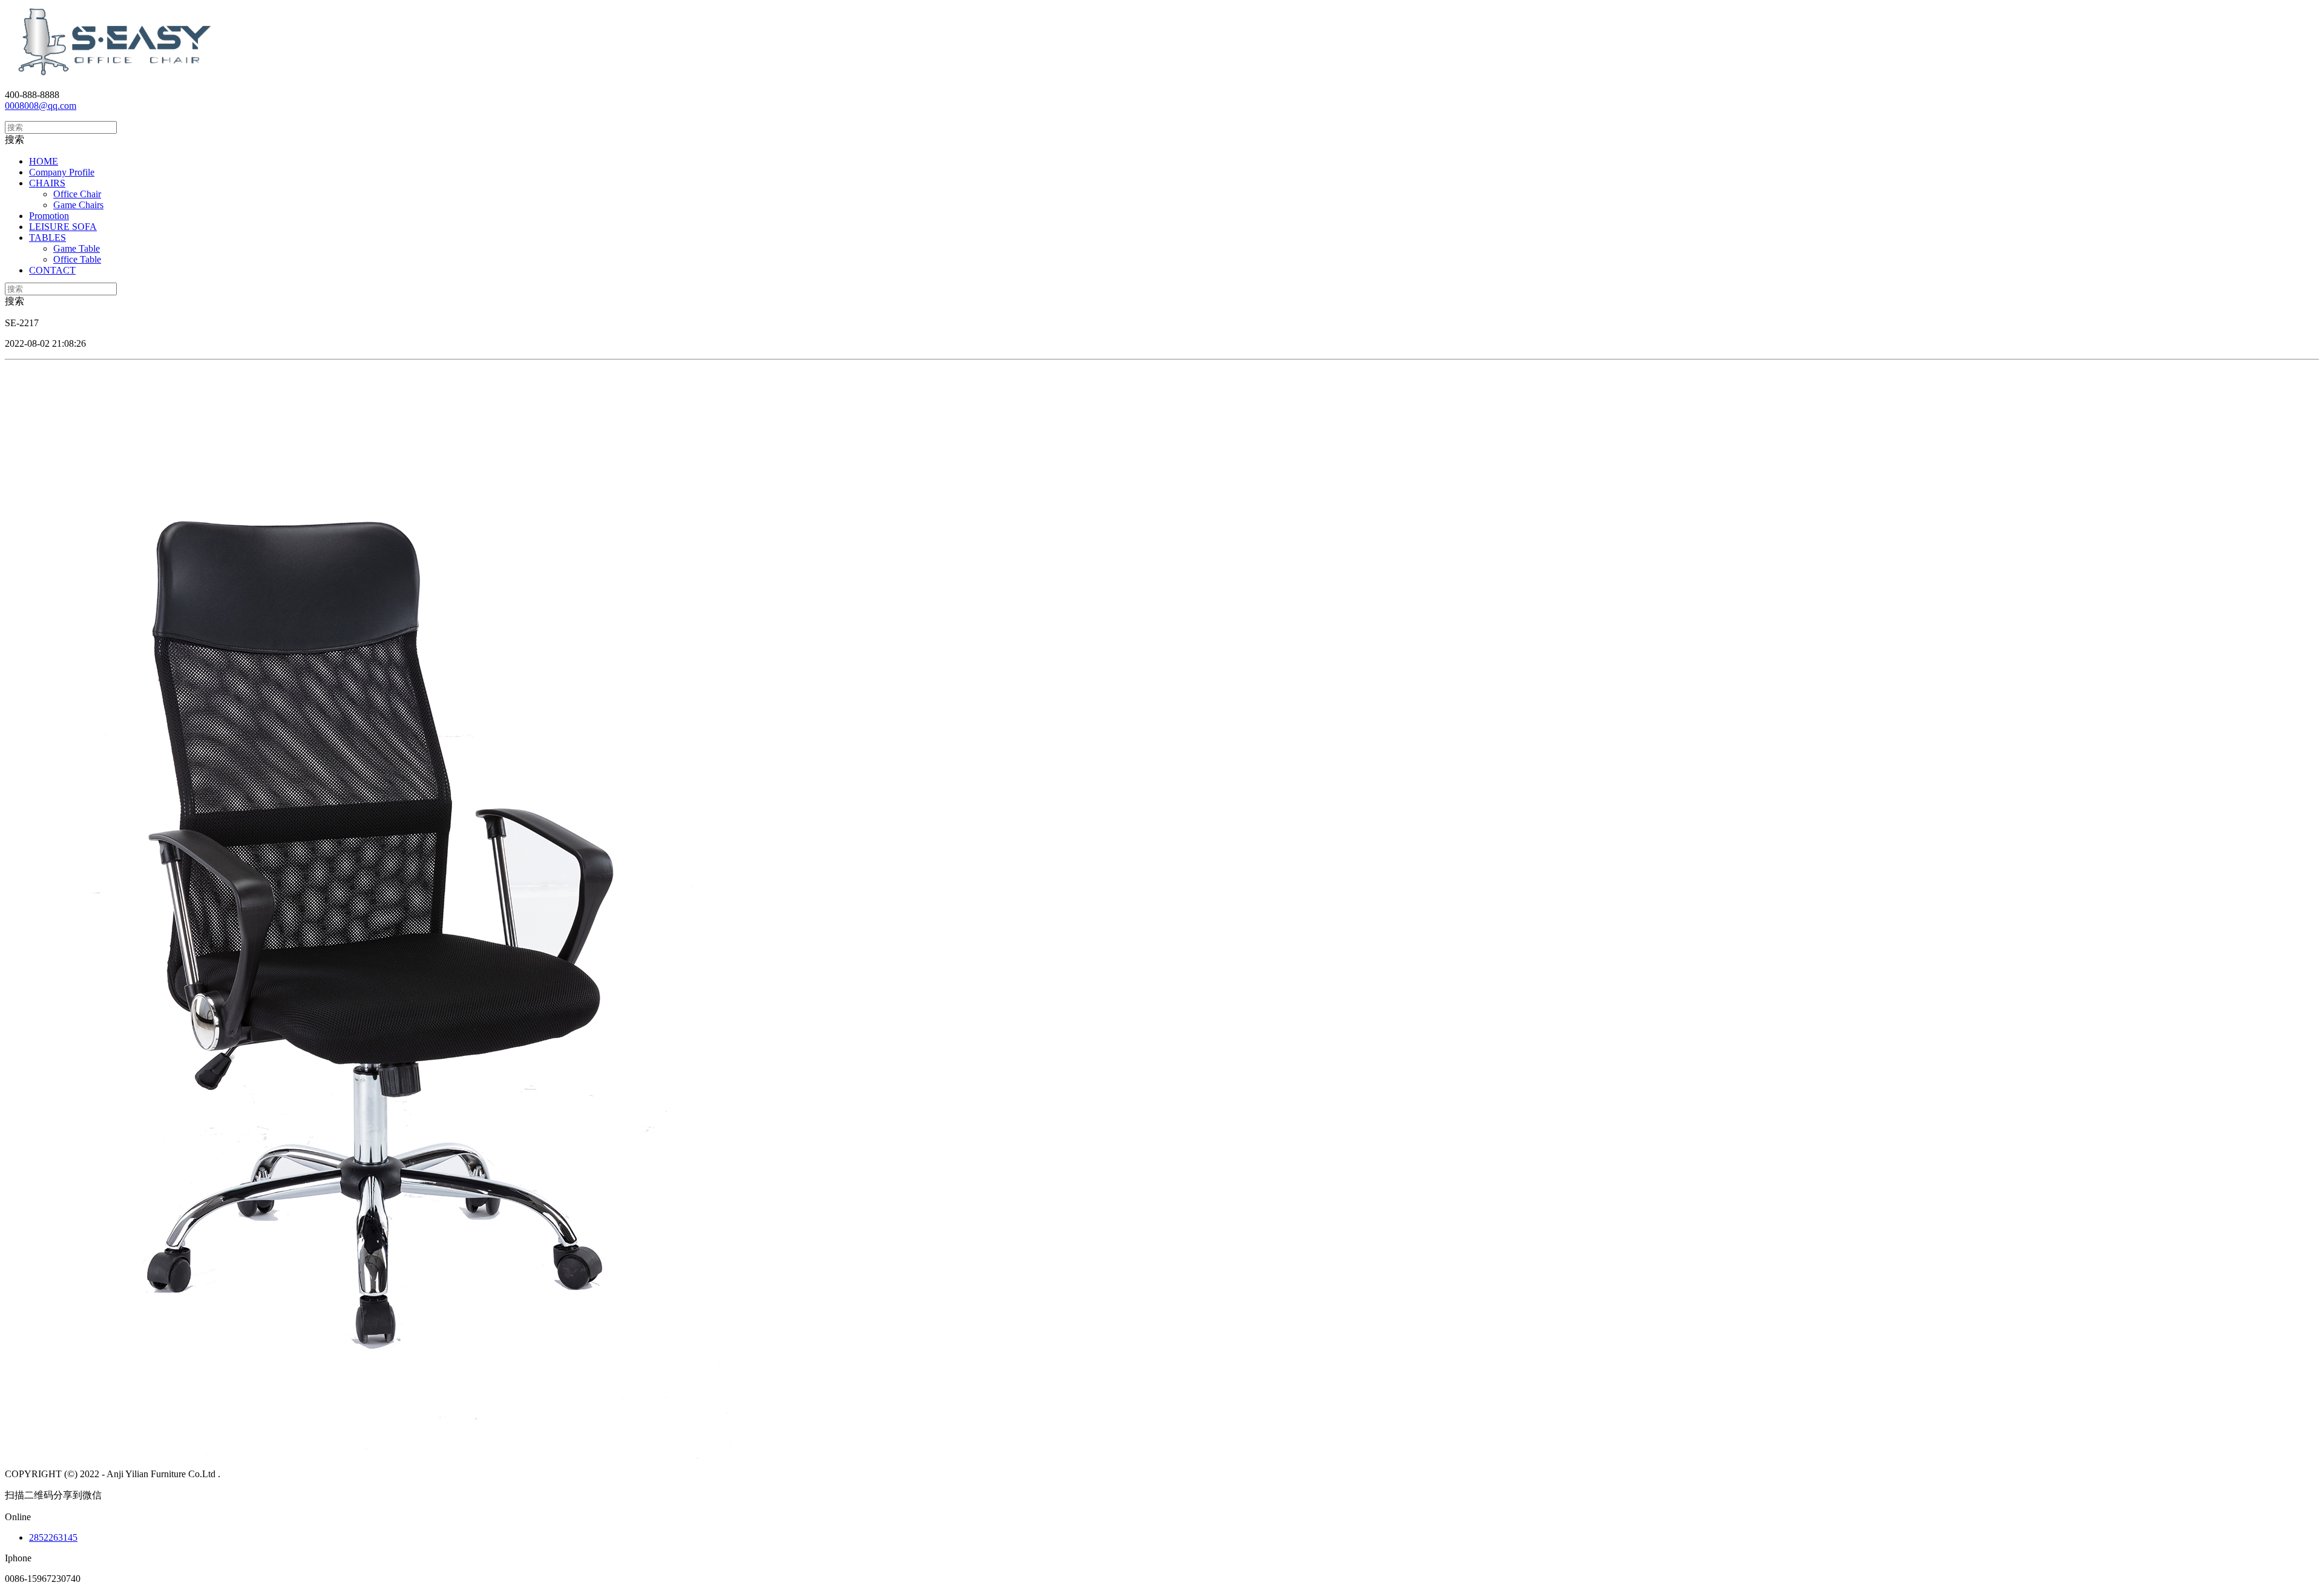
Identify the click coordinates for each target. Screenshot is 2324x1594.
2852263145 (53, 1537)
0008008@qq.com (41, 106)
